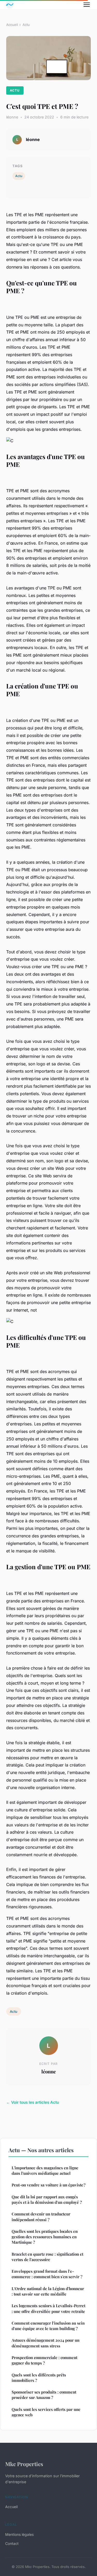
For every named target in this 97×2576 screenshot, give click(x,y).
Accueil (12, 25)
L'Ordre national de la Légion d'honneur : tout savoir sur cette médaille (48, 2291)
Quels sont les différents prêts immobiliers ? (39, 2378)
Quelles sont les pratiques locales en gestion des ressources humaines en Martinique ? (45, 2237)
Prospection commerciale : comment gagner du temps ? (44, 2360)
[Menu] (87, 5)
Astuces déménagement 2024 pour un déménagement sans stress (46, 2343)
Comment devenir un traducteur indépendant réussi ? (41, 2217)
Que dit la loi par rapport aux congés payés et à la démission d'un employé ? (47, 2200)
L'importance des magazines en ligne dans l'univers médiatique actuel (45, 2170)
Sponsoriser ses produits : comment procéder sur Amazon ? (44, 2395)
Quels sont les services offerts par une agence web (46, 2412)
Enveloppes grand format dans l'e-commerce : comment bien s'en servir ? (47, 2274)
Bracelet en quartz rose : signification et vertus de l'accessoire (47, 2257)
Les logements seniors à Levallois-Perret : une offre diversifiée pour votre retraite (48, 2308)
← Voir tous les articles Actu (33, 2102)
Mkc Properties (24, 2464)
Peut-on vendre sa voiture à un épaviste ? (48, 2185)
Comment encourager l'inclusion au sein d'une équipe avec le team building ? (48, 2326)
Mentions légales (19, 2534)
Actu (26, 25)
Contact (12, 2543)
